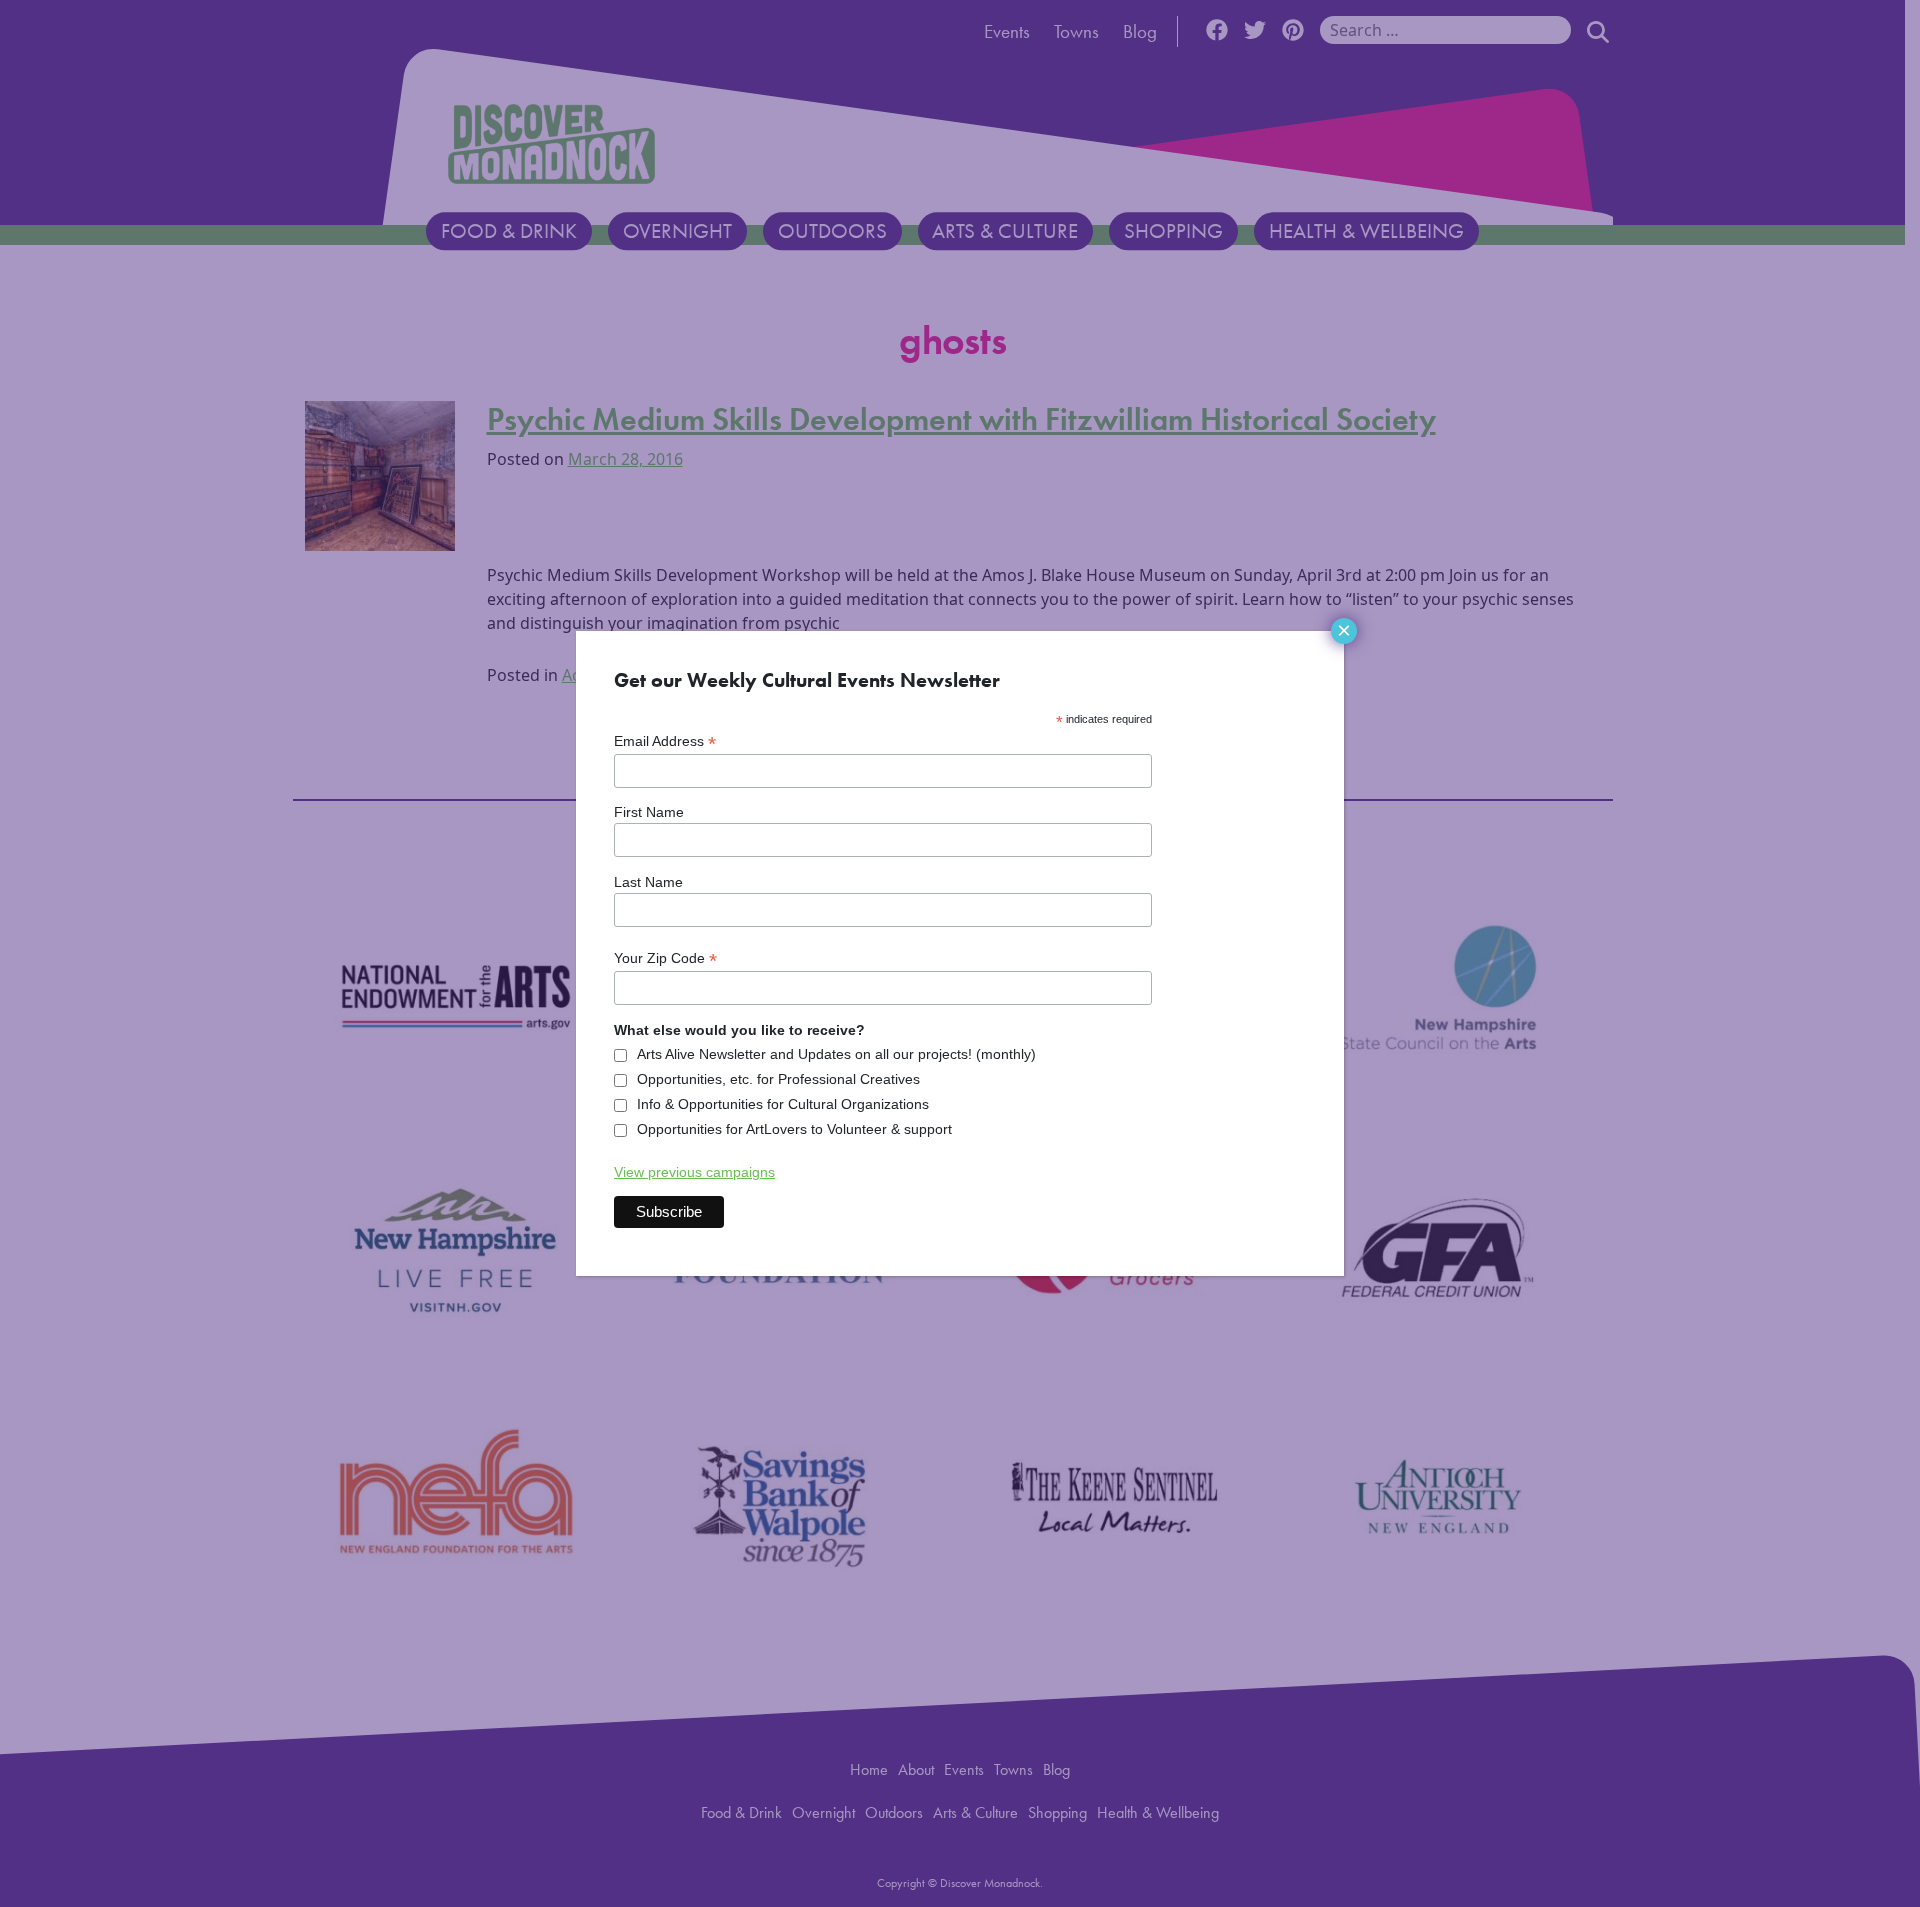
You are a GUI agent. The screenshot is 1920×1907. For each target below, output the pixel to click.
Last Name (648, 882)
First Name (649, 812)
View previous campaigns (694, 1172)
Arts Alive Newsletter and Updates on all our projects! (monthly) (836, 1054)
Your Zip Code (665, 958)
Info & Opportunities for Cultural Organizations (783, 1104)
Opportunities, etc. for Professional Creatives (778, 1079)
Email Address (665, 741)
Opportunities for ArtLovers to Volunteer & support (794, 1129)
